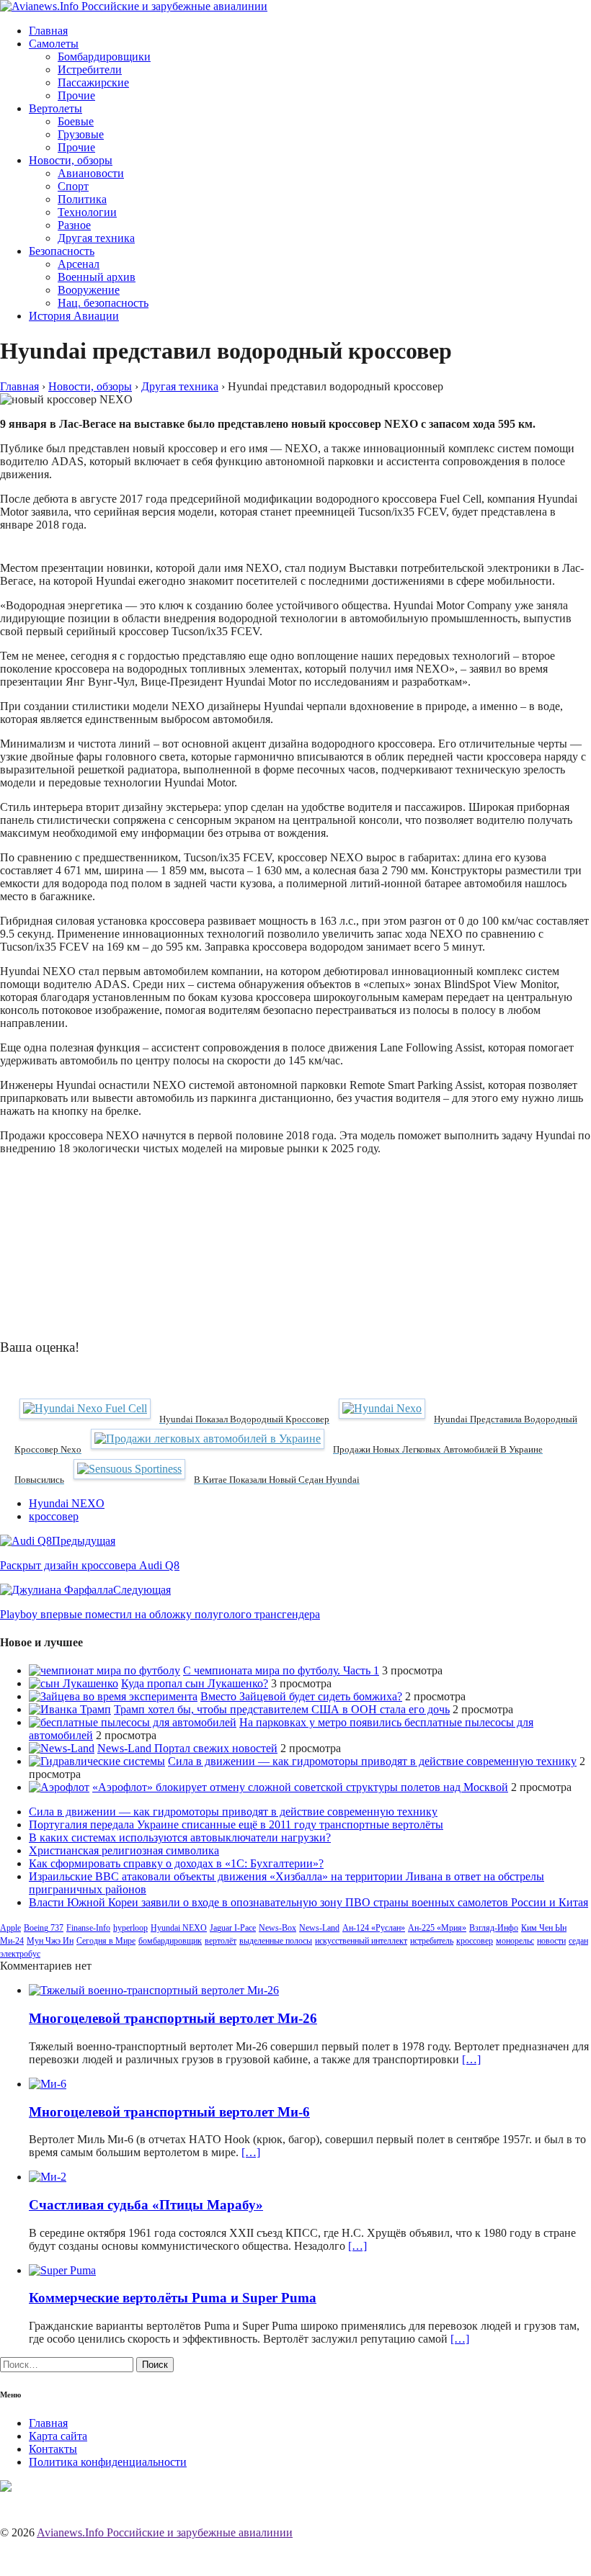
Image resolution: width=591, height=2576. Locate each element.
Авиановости (91, 173)
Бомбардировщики (104, 57)
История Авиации (74, 316)
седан (578, 1941)
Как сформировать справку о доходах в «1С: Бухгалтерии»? (176, 1863)
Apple (10, 1928)
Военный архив (97, 277)
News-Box (277, 1928)
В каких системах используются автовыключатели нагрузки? (180, 1837)
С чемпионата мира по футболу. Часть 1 (281, 1670)
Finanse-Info (88, 1928)
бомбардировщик (170, 1941)
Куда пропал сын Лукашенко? (195, 1683)
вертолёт (221, 1941)
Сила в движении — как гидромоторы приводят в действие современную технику (372, 1761)
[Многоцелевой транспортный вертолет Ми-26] (154, 1990)
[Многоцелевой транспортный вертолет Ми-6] (48, 2084)
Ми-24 (12, 1941)
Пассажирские (93, 82)
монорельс (515, 1941)
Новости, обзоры (71, 160)
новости (551, 1941)
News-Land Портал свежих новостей (187, 1748)
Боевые (76, 121)
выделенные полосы (276, 1941)
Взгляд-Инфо (494, 1928)
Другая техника (96, 238)
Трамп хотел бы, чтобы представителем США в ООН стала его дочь (282, 1709)
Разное (74, 225)
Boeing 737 (44, 1928)
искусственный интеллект (361, 1941)
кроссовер (54, 1516)
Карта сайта (58, 2436)
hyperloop (130, 1928)
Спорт (73, 186)
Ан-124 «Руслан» (374, 1928)
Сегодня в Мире (106, 1941)
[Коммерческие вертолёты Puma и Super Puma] (62, 2270)
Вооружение (89, 290)
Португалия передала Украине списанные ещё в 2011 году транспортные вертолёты (236, 1825)
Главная (48, 31)
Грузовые (81, 134)
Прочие (76, 95)
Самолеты (54, 44)
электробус (20, 1954)
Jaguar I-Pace (233, 1928)
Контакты (53, 2449)
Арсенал (79, 264)
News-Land (319, 1928)
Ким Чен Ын (544, 1928)
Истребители (90, 69)
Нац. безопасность (103, 303)
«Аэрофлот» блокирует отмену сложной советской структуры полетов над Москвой (300, 1787)
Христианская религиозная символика (124, 1850)
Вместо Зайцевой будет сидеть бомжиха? (301, 1696)
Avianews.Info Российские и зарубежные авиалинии (165, 2532)
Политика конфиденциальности (108, 2462)
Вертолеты (55, 108)
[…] (471, 2059)
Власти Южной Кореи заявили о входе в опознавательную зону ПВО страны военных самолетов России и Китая (308, 1902)
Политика (82, 199)
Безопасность (62, 251)
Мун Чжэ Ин (50, 1941)
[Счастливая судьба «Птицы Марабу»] (48, 2177)
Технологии (87, 212)
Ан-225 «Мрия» (437, 1928)
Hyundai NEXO (67, 1503)
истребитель (432, 1941)
